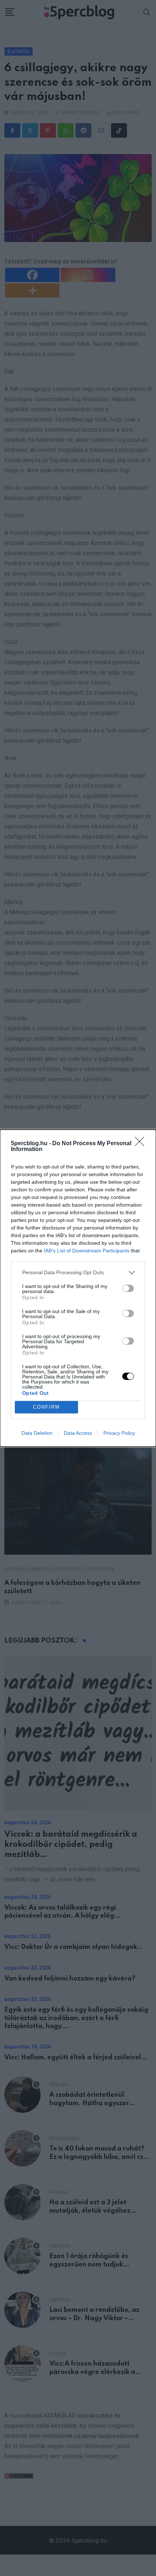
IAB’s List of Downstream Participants (87, 1251)
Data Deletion (37, 1433)
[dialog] (78, 1288)
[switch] (128, 1288)
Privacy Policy (119, 1433)
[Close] (142, 1144)
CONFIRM (46, 1407)
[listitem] (78, 1273)
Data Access (78, 1433)
